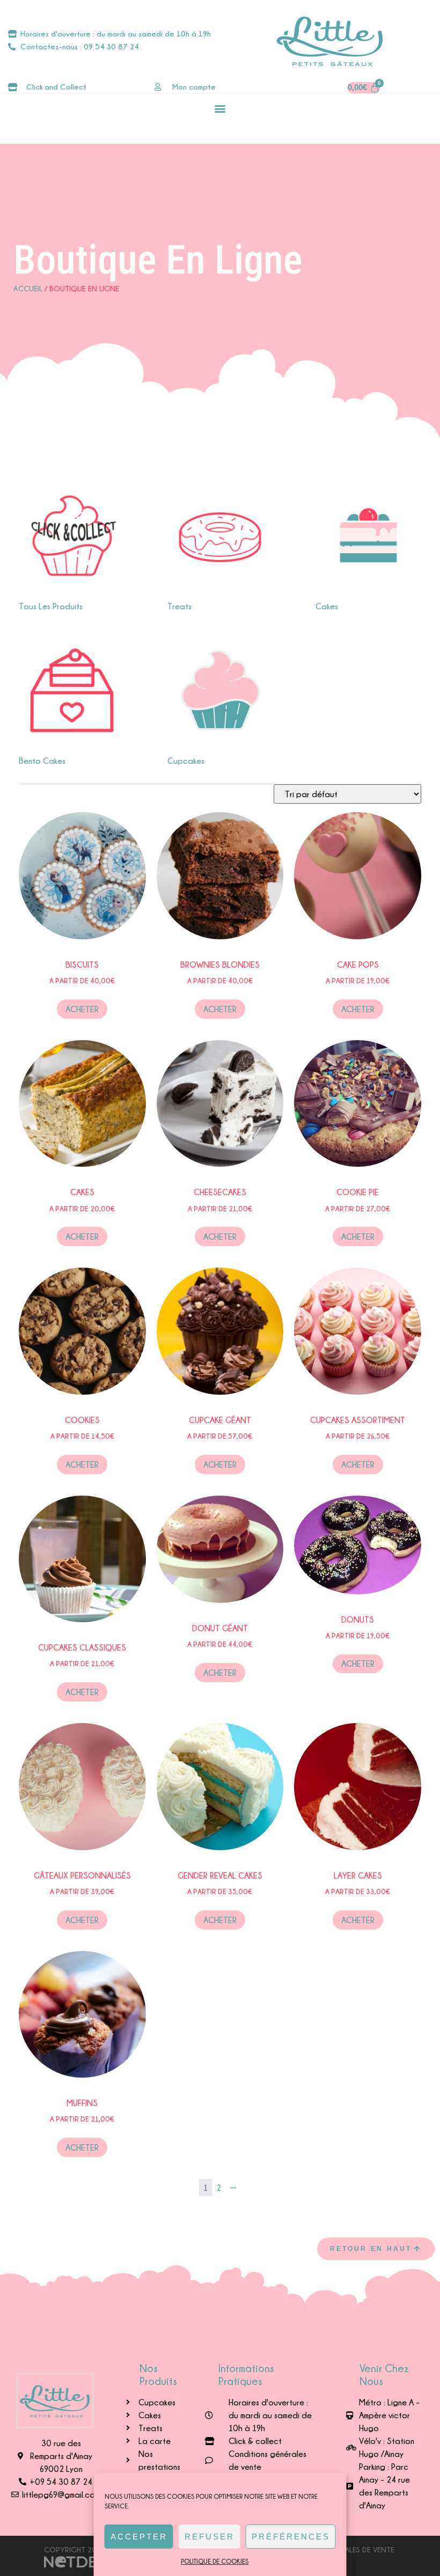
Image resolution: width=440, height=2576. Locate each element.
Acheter (82, 1009)
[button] (220, 108)
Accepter (139, 2537)
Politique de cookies (215, 2561)
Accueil (28, 288)
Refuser (210, 2537)
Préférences (291, 2537)
